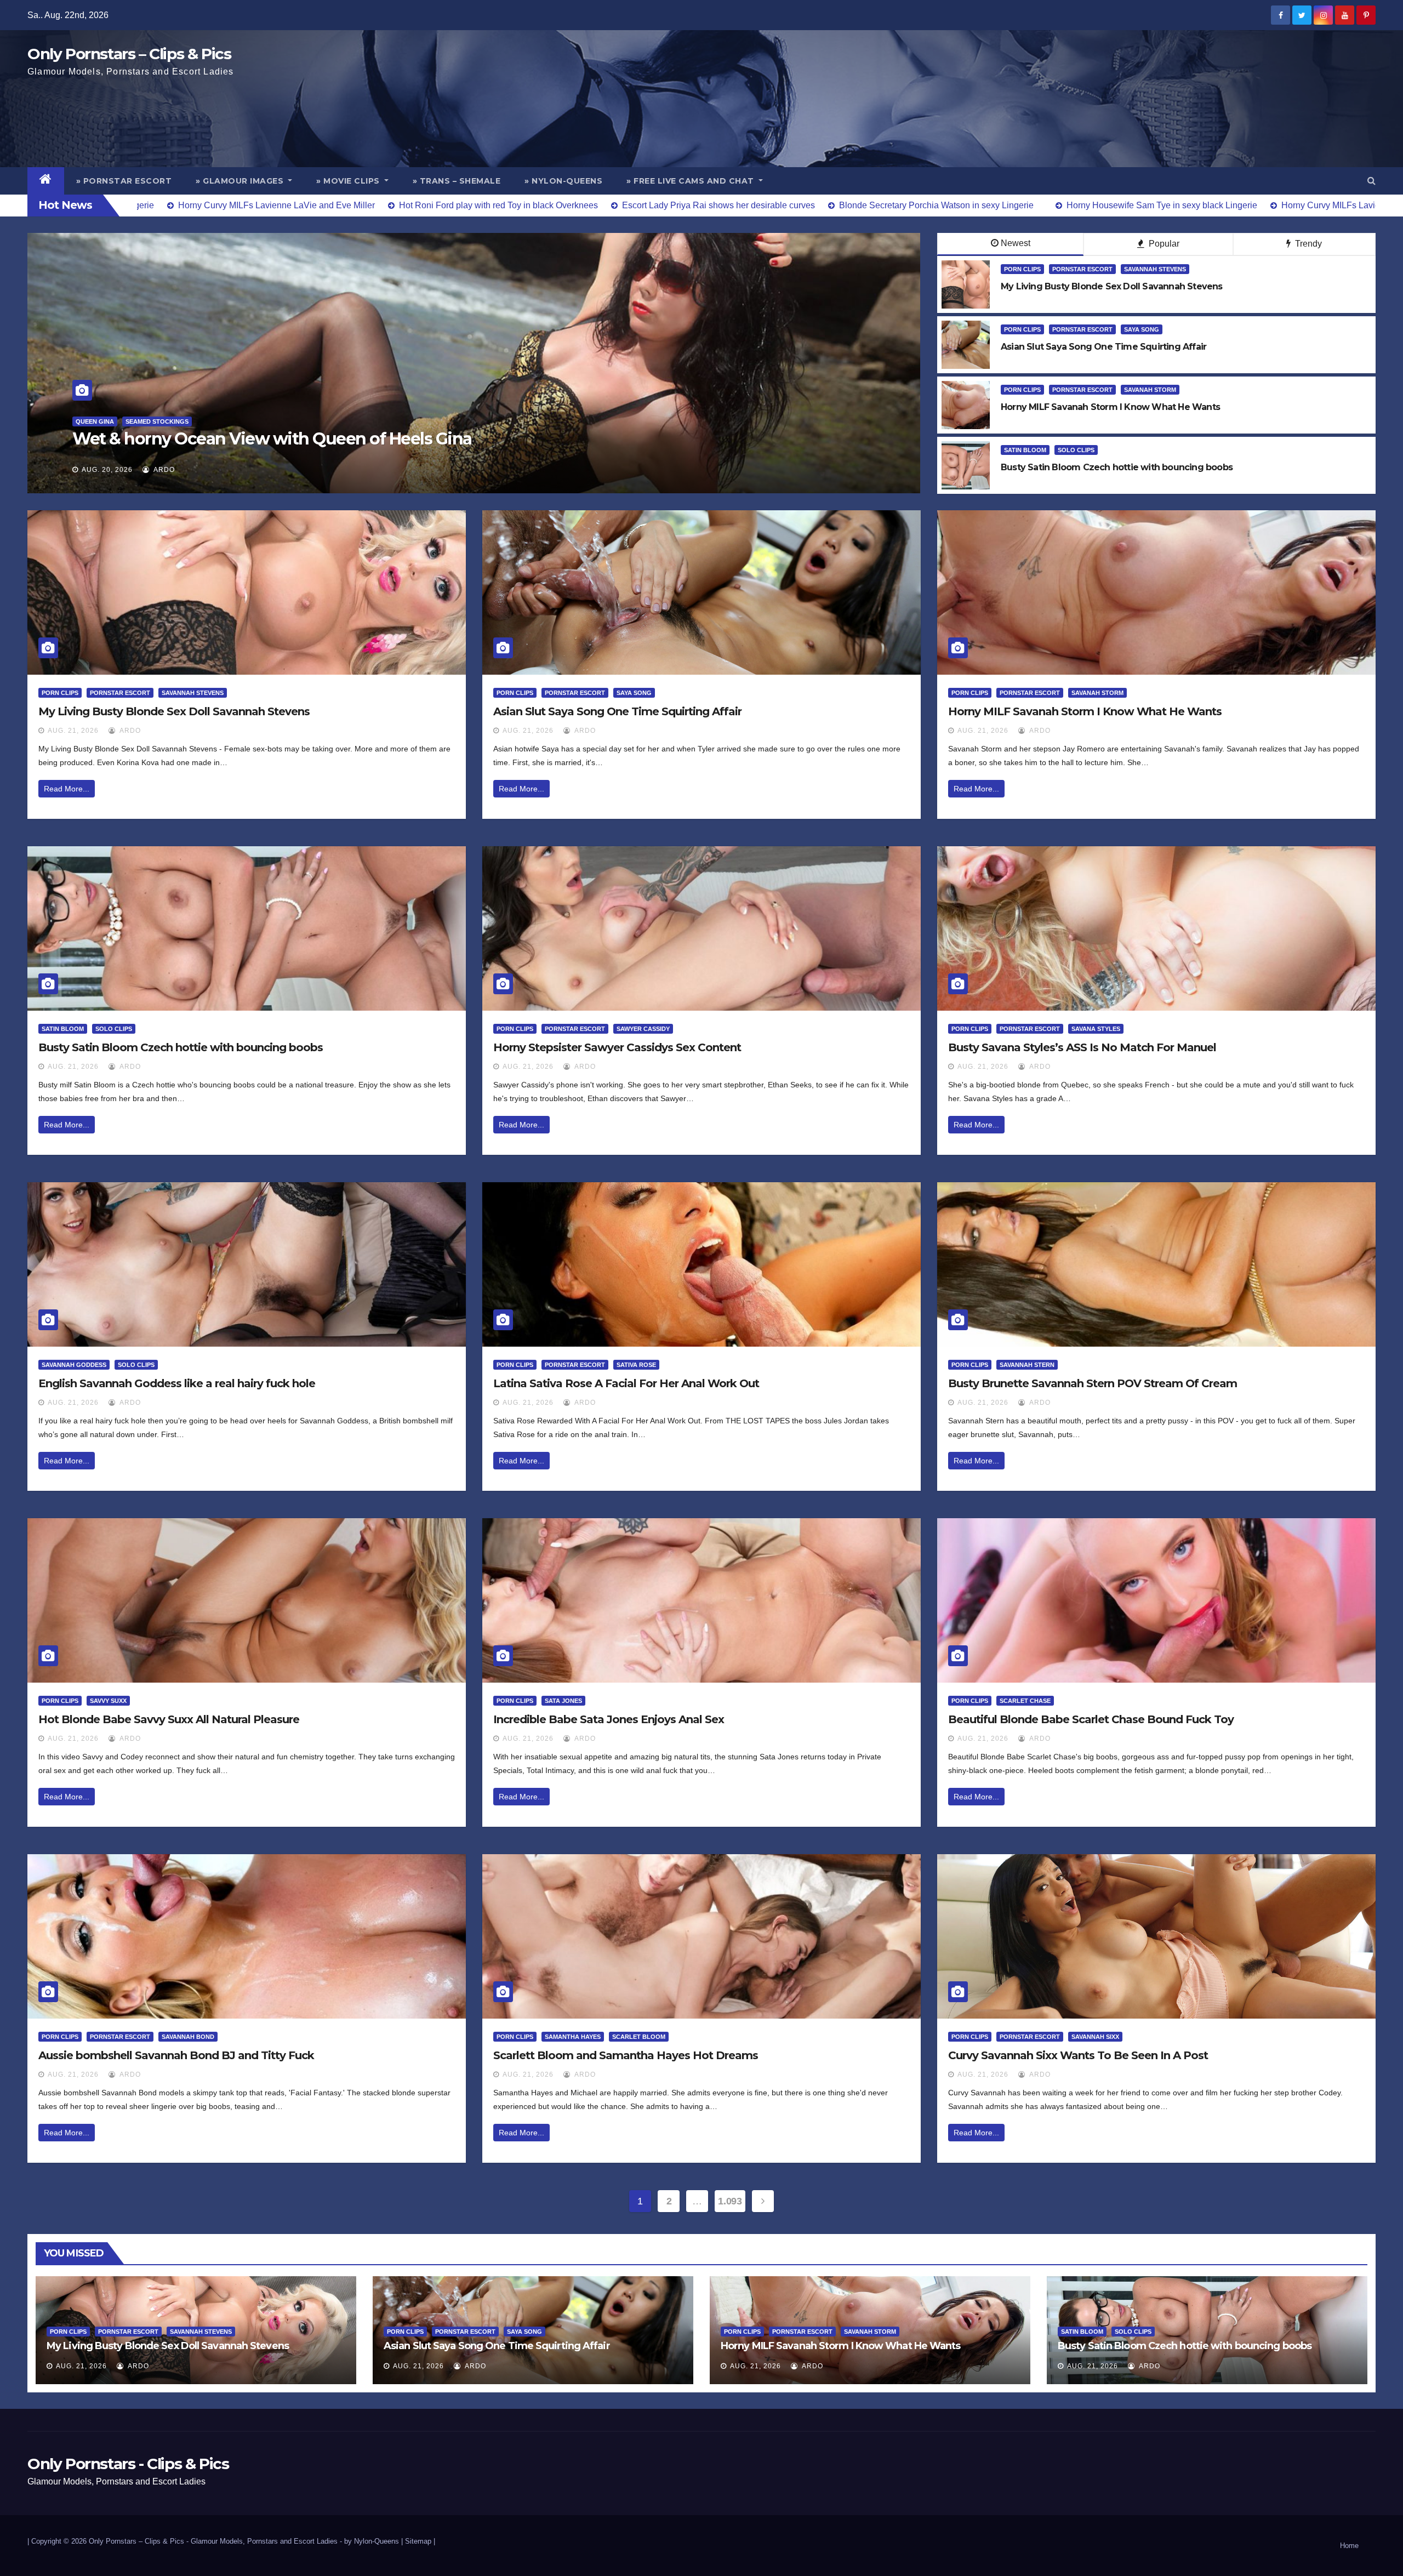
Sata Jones (563, 1701)
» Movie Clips (349, 181)
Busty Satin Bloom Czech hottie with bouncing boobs (181, 1047)
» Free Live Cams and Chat (691, 181)
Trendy (1307, 244)
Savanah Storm (1150, 390)
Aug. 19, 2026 (107, 470)
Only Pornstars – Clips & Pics (129, 54)
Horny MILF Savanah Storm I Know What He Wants (1085, 711)
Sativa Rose (636, 1365)
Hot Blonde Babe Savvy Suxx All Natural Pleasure (169, 1719)
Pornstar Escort (106, 421)
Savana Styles (1096, 1029)
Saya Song (1142, 329)
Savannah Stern (1027, 1365)
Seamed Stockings (179, 421)
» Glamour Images (241, 181)
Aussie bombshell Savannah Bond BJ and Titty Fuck (176, 2055)
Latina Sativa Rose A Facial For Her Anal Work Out (626, 1383)
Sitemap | (420, 2541)
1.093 (730, 2201)
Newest (1016, 243)
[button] (1371, 181)
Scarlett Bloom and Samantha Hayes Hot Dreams (626, 2055)
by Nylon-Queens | (375, 2541)
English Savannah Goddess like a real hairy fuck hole (177, 1383)
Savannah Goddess (74, 1365)
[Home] (46, 181)
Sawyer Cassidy (643, 1029)
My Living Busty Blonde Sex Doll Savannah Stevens (174, 711)
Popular (1163, 244)
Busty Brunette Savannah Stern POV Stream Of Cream (1093, 1383)
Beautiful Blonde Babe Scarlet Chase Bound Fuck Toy (1091, 1719)
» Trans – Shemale (457, 181)
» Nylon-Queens (563, 181)
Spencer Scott (247, 421)
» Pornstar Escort (124, 181)
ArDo (163, 470)
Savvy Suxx (108, 1701)
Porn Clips (1022, 269)
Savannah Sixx (1095, 2037)
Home (1349, 2546)
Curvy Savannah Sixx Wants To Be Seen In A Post (1078, 2055)
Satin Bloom (1025, 450)
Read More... (67, 789)
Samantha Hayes (573, 2037)
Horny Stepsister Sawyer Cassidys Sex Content (617, 1047)
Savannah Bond (188, 2037)
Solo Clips (1076, 450)
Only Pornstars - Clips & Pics (128, 2464)
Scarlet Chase (1025, 1701)
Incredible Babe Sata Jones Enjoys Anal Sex (609, 1719)
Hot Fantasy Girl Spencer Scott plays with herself (262, 439)
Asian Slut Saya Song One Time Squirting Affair (617, 711)
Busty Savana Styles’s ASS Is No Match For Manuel (1082, 1047)
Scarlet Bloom (639, 2037)
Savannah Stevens (1155, 269)
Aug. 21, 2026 (73, 731)
